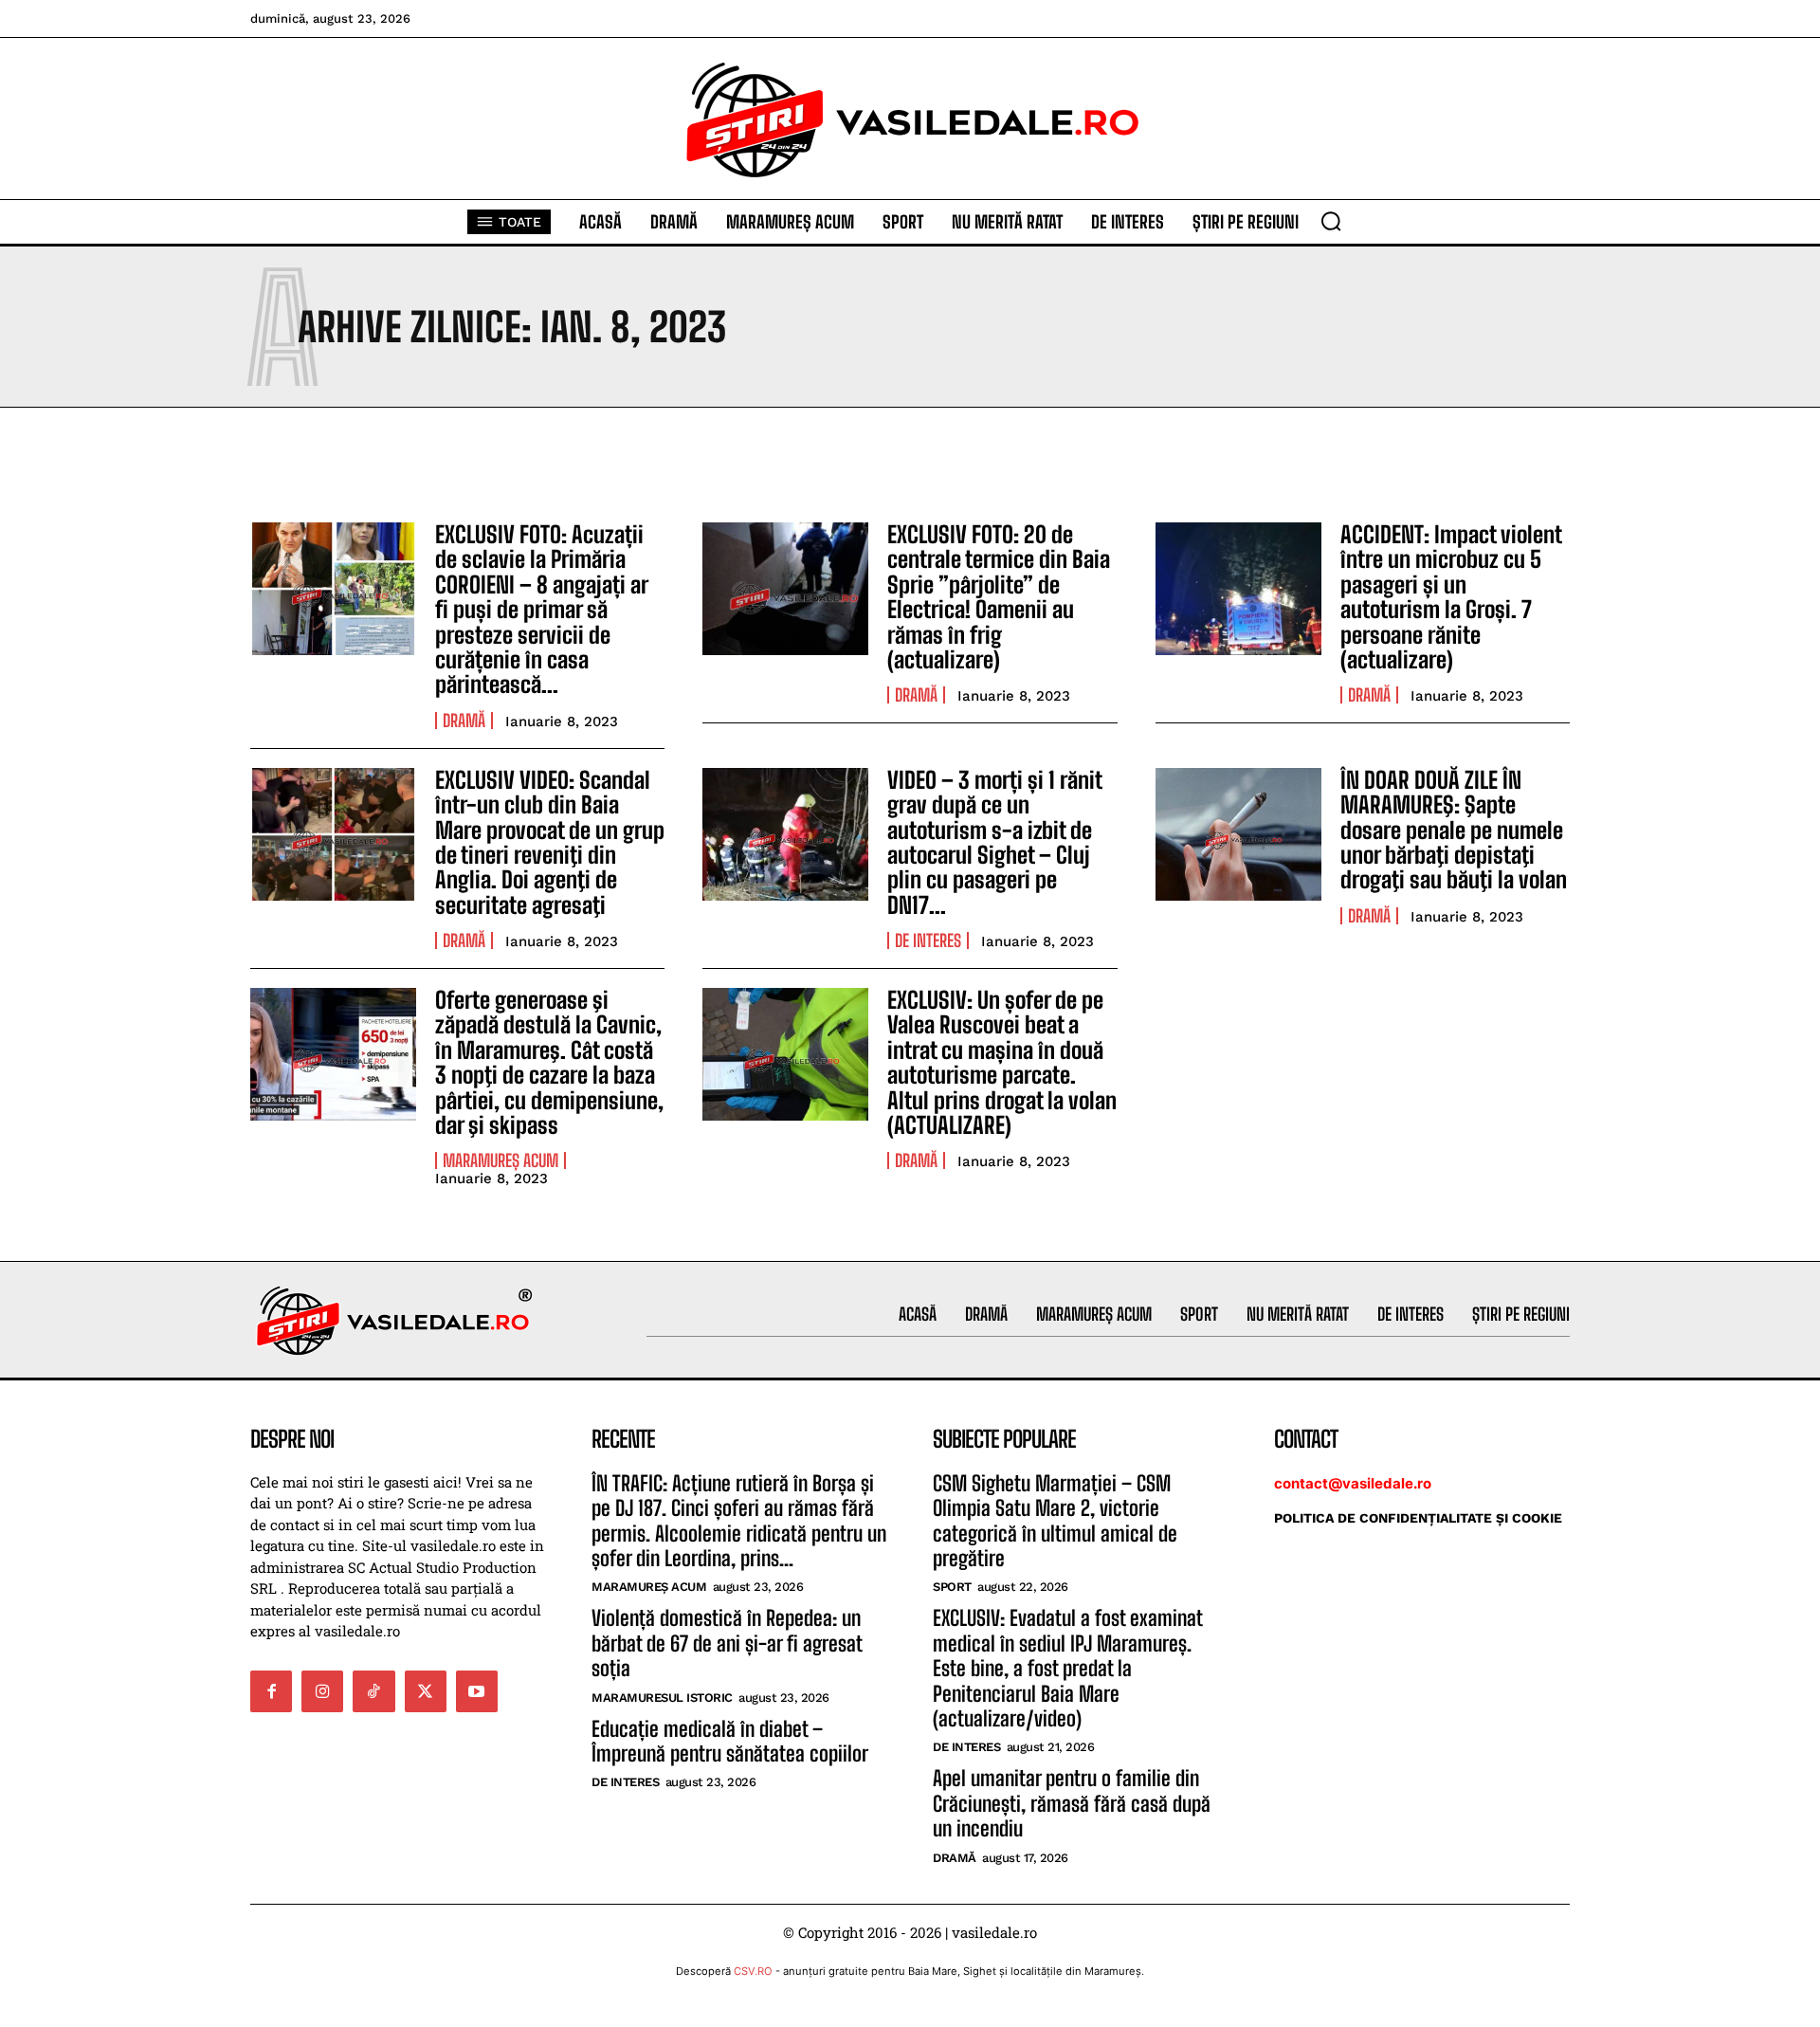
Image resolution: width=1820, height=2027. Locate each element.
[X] (426, 1691)
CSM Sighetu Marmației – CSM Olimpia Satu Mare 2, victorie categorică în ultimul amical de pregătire (1055, 1521)
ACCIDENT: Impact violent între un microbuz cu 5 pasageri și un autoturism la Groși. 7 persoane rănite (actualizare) (1451, 597)
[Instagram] (322, 1691)
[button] (1331, 221)
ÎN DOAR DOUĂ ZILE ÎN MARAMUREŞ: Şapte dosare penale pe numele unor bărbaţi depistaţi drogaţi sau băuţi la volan (1454, 830)
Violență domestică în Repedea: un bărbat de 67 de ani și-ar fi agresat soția (727, 1643)
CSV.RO (753, 1971)
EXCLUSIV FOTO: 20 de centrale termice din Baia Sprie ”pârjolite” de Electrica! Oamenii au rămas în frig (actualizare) (999, 597)
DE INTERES (928, 940)
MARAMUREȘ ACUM (500, 1160)
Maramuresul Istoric (662, 1698)
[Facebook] (271, 1691)
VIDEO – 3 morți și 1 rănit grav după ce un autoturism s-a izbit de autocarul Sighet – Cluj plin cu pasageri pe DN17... (995, 842)
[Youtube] (477, 1691)
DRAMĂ (464, 721)
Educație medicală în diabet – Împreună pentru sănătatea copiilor (730, 1741)
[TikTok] (373, 1691)
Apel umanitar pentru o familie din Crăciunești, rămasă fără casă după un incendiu (1072, 1803)
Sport (952, 1587)
